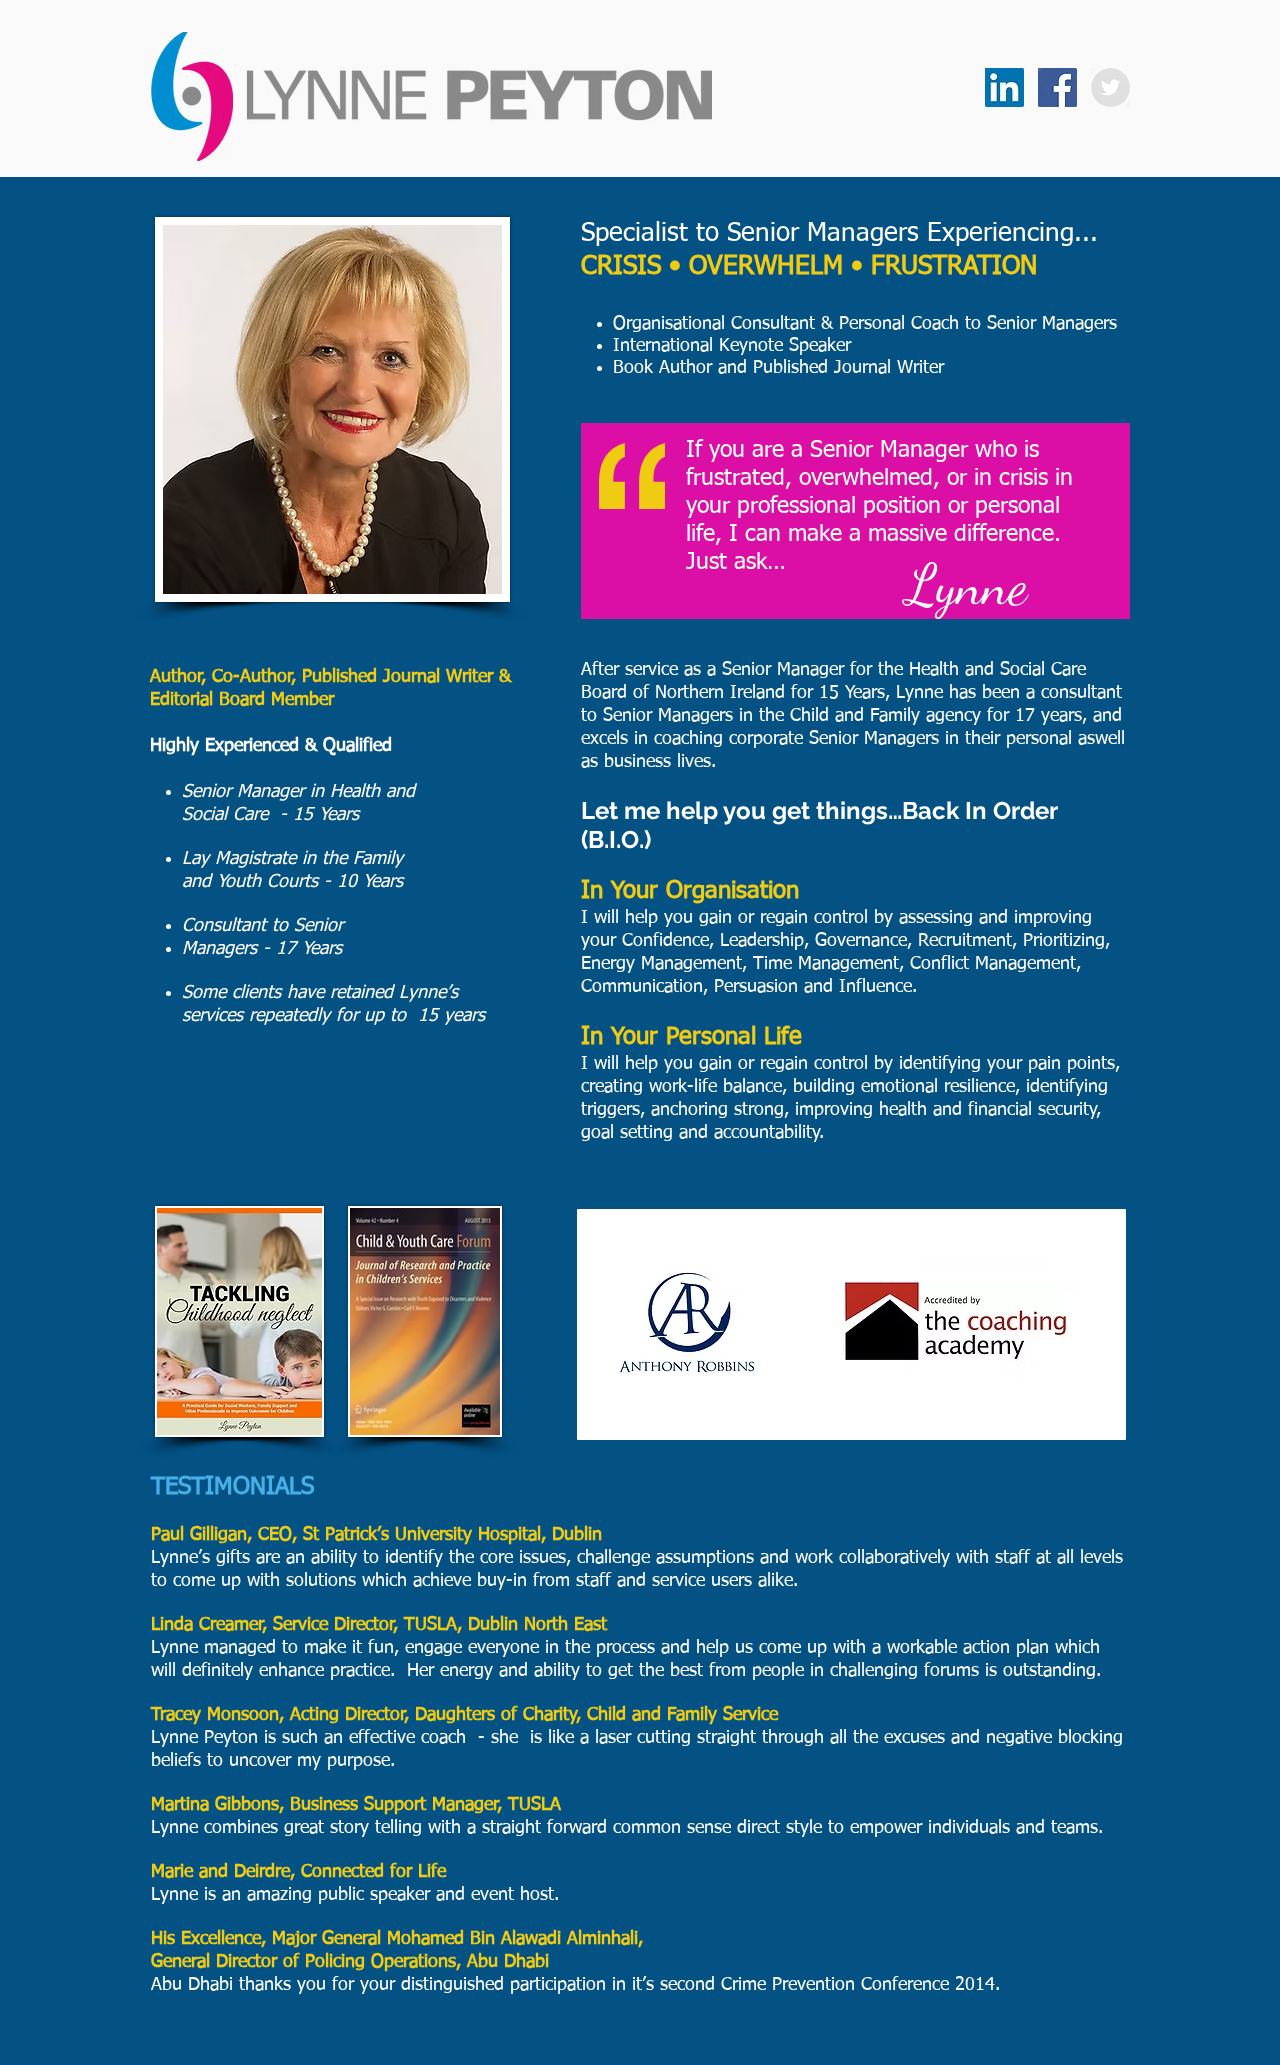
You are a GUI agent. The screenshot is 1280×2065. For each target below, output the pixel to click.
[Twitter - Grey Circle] (1110, 87)
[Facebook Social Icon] (1057, 87)
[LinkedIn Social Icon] (1004, 87)
